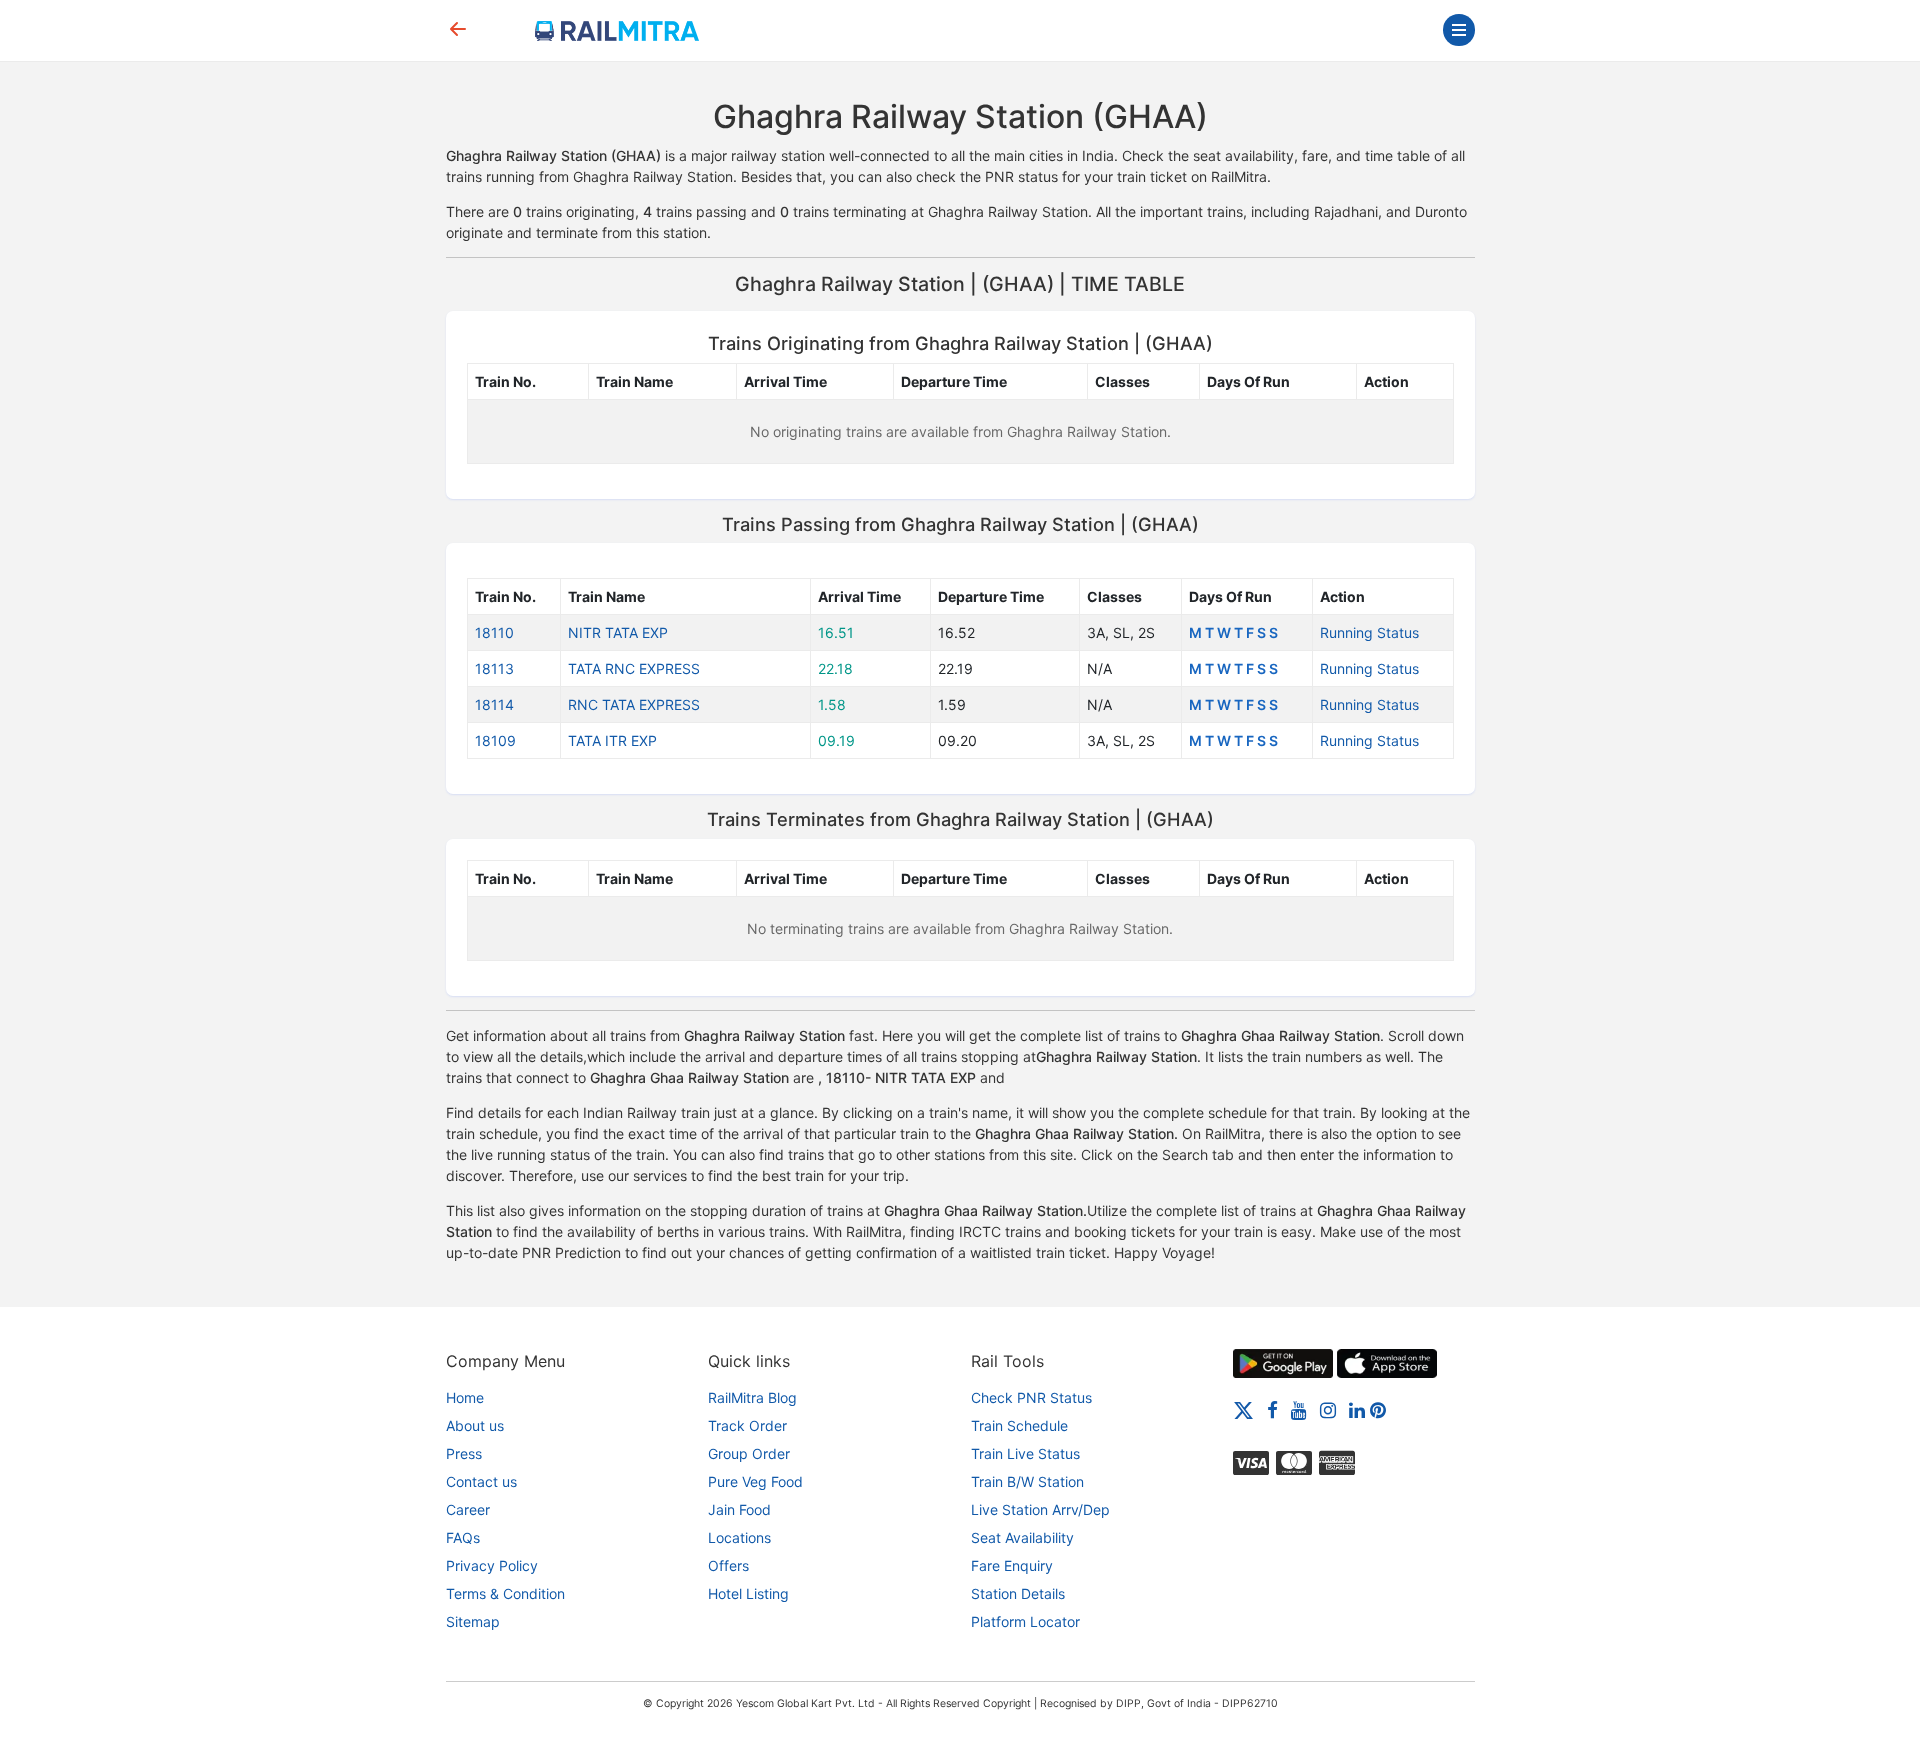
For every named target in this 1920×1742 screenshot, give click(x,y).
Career (468, 1509)
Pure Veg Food (755, 1481)
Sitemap (473, 1621)
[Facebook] (1272, 1409)
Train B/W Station (1027, 1481)
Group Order (749, 1453)
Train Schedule (1019, 1425)
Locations (739, 1537)
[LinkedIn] (1357, 1409)
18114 (494, 704)
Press (464, 1453)
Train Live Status (1025, 1453)
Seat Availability (1022, 1537)
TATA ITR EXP (612, 740)
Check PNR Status (1031, 1397)
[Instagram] (1328, 1409)
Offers (728, 1565)
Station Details (1018, 1593)
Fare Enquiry (1012, 1565)
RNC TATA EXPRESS (634, 704)
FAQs (463, 1537)
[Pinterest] (1378, 1409)
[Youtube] (1299, 1409)
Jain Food (739, 1509)
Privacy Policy (492, 1565)
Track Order (747, 1425)
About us (475, 1425)
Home (465, 1397)
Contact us (481, 1481)
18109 (495, 740)
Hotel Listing (748, 1593)
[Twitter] (1243, 1409)
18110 (494, 632)
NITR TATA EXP (618, 632)
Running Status (1369, 632)
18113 (494, 668)
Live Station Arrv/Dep (1040, 1509)
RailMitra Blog (752, 1397)
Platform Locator (1025, 1621)
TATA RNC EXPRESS (634, 668)
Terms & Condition (505, 1593)
